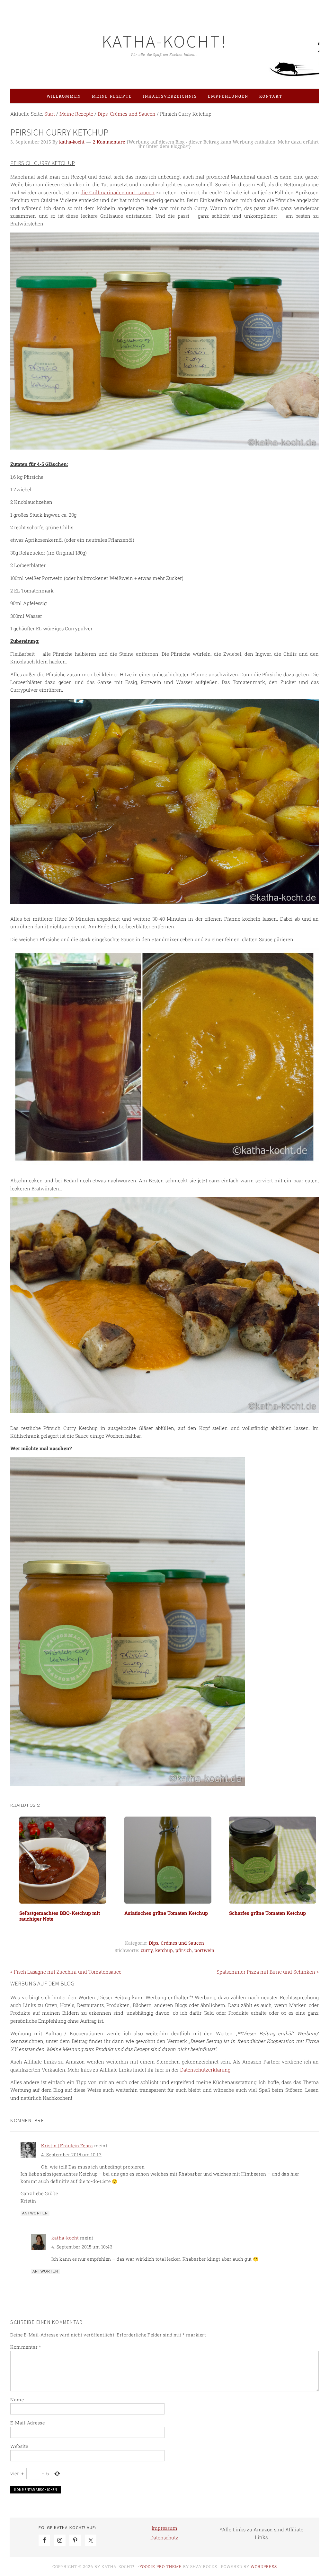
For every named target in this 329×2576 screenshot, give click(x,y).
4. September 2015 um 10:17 (71, 2155)
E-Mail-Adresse (27, 2423)
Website (19, 2446)
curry (147, 1950)
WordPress (264, 2566)
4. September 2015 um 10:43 (82, 2247)
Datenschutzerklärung (205, 2070)
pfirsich (184, 1950)
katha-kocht (65, 2238)
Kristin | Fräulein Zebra (67, 2146)
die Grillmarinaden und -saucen (118, 192)
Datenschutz (164, 2537)
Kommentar (26, 2347)
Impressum (164, 2528)
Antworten (35, 2213)
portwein (204, 1950)
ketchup (164, 1950)
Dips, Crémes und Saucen (176, 1943)
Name (17, 2400)
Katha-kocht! (164, 41)
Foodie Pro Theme (161, 2566)
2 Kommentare (109, 142)
